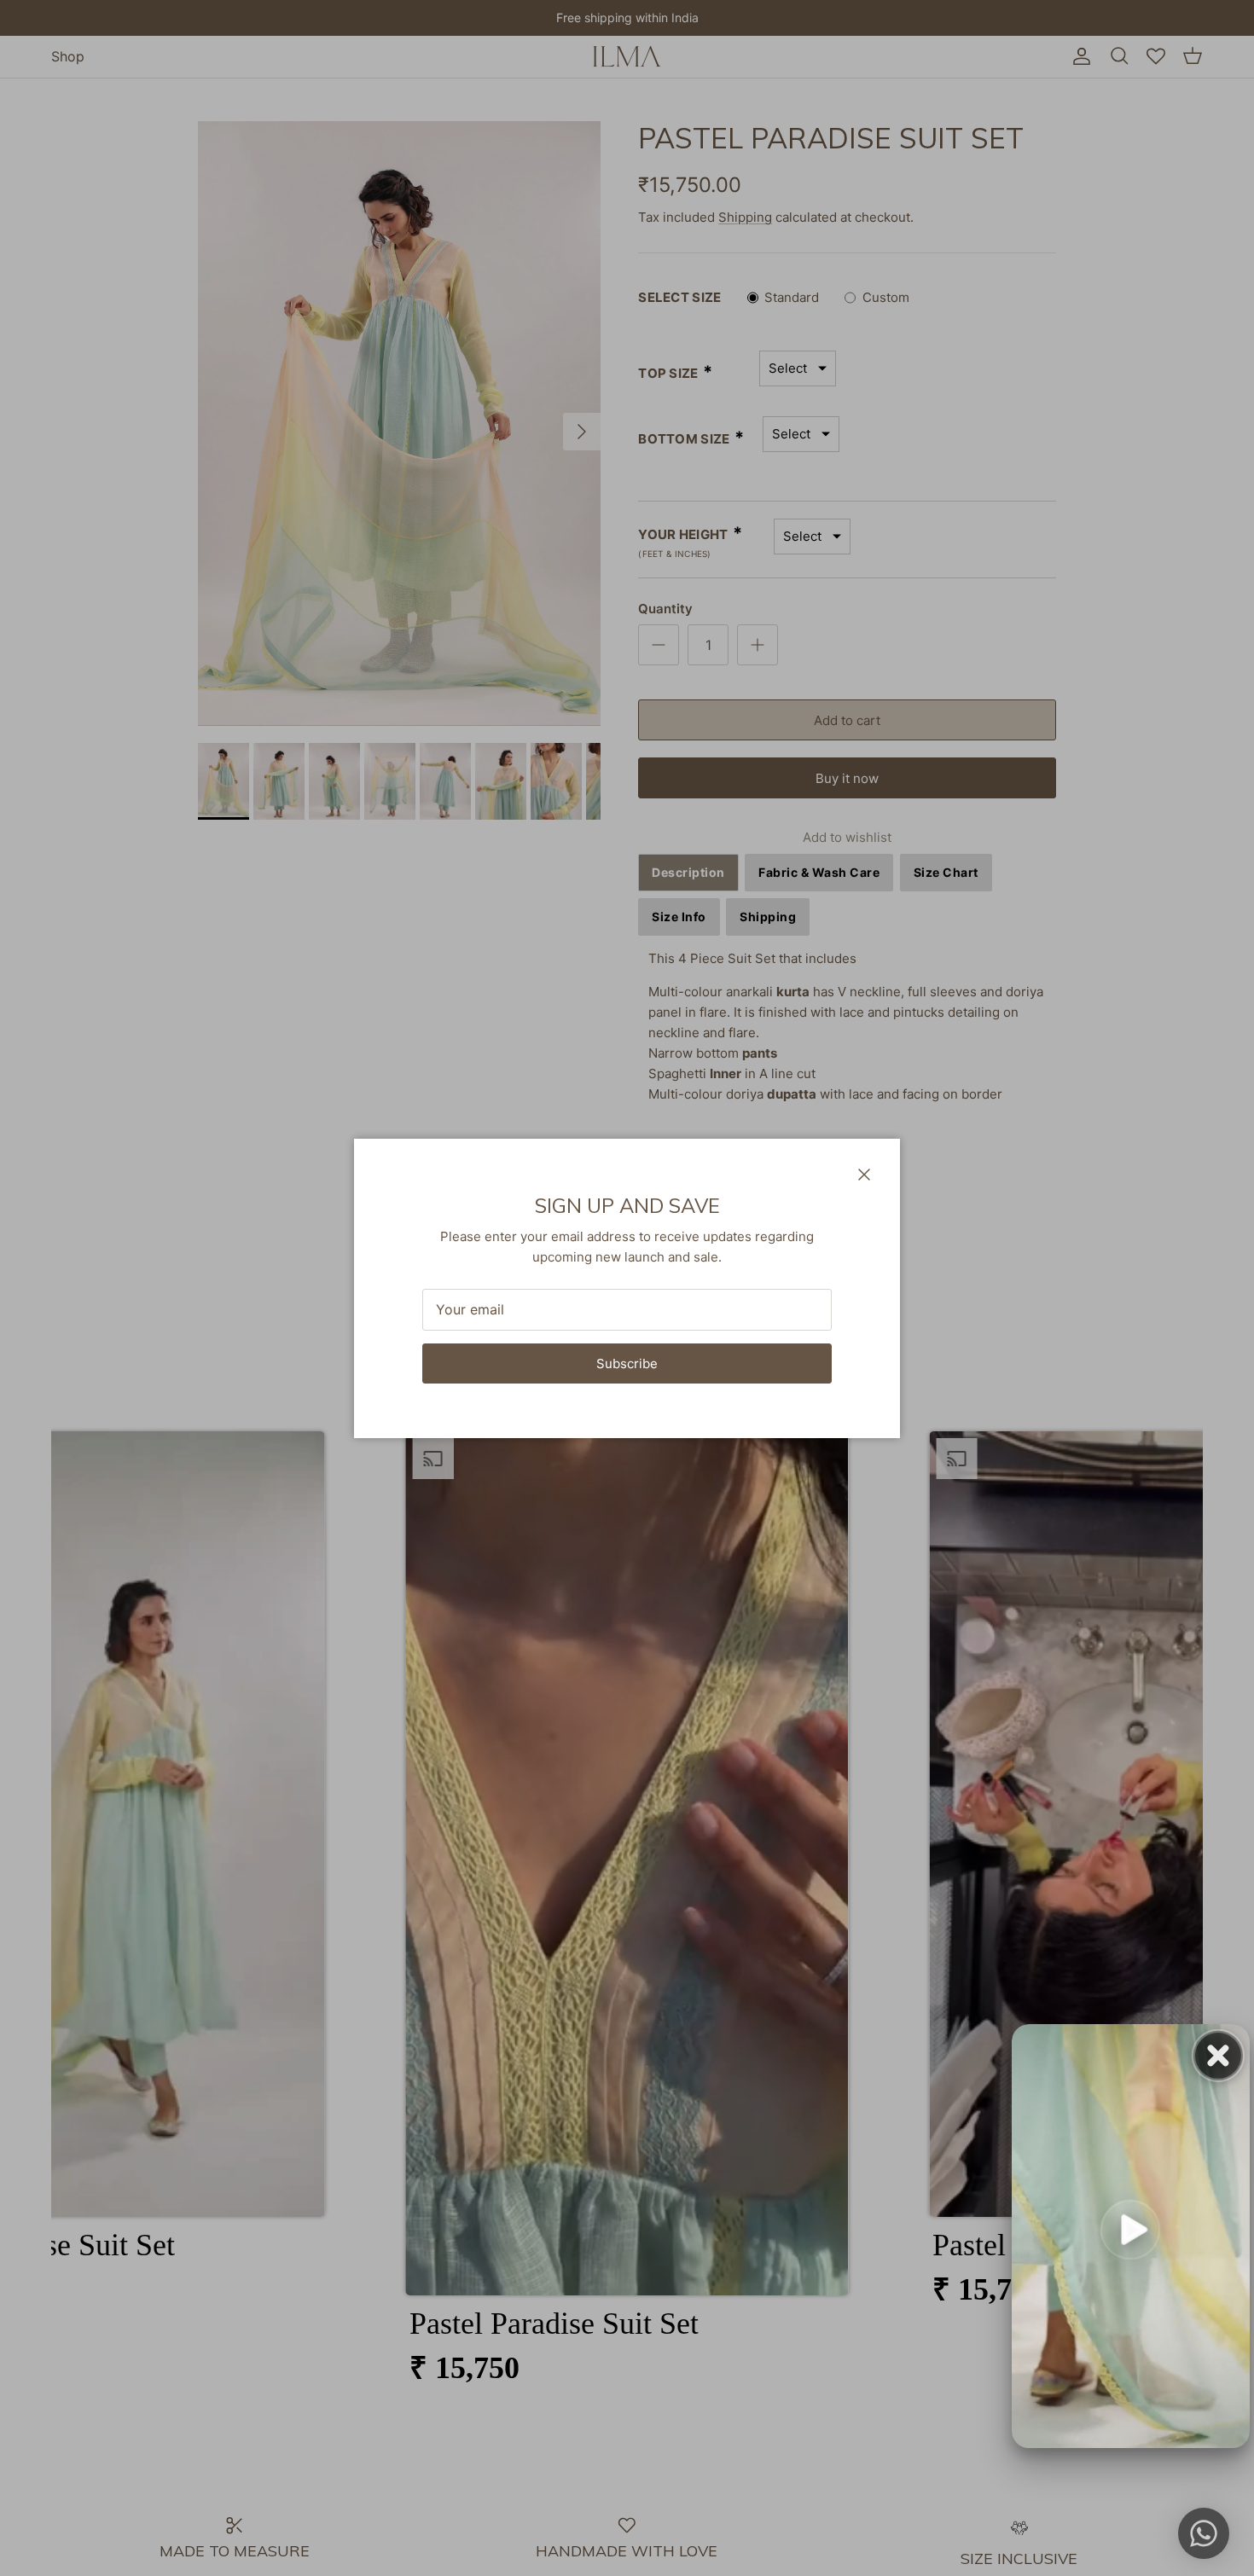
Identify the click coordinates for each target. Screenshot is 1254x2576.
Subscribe (627, 1363)
